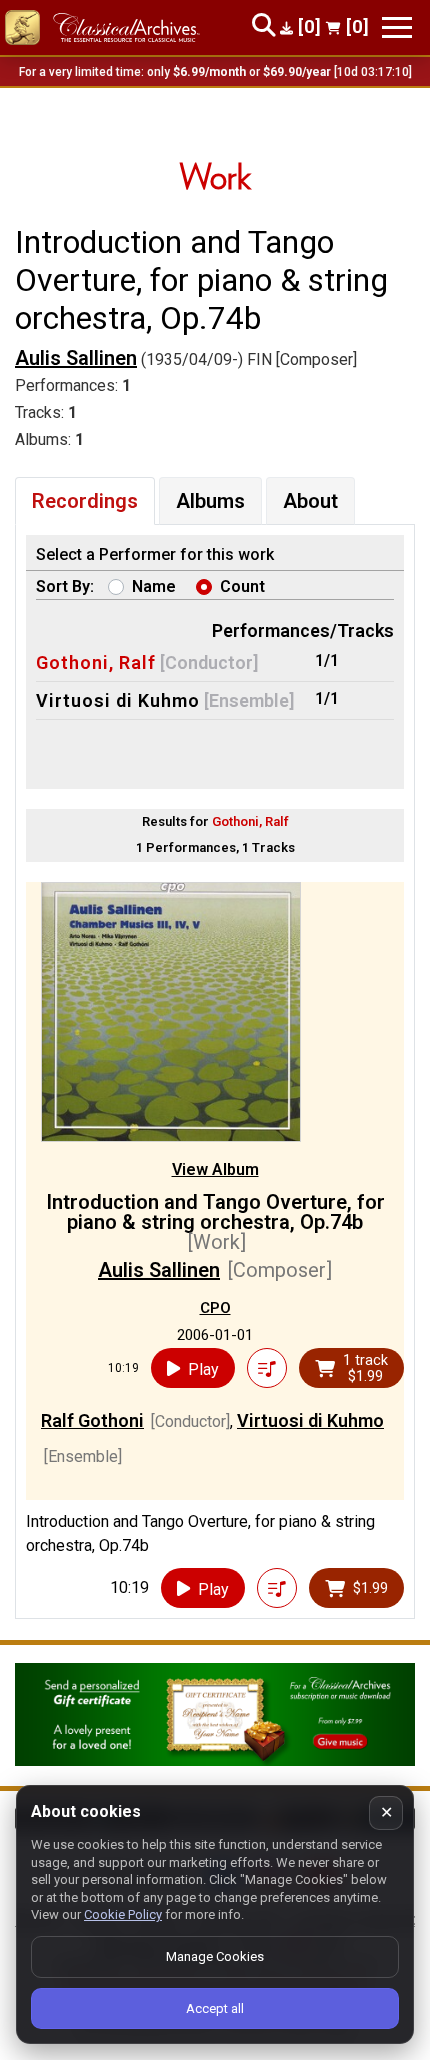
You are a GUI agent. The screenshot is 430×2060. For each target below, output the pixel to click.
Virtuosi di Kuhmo (118, 700)
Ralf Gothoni (92, 1420)
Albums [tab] (210, 501)
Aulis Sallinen (76, 358)
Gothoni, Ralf (96, 662)
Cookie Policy (123, 1914)
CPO (215, 1308)
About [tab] (310, 501)
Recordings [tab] (85, 501)
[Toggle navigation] (397, 27)
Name (154, 586)
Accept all (215, 2008)
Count (242, 586)
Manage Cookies (215, 1956)
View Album (215, 1169)
